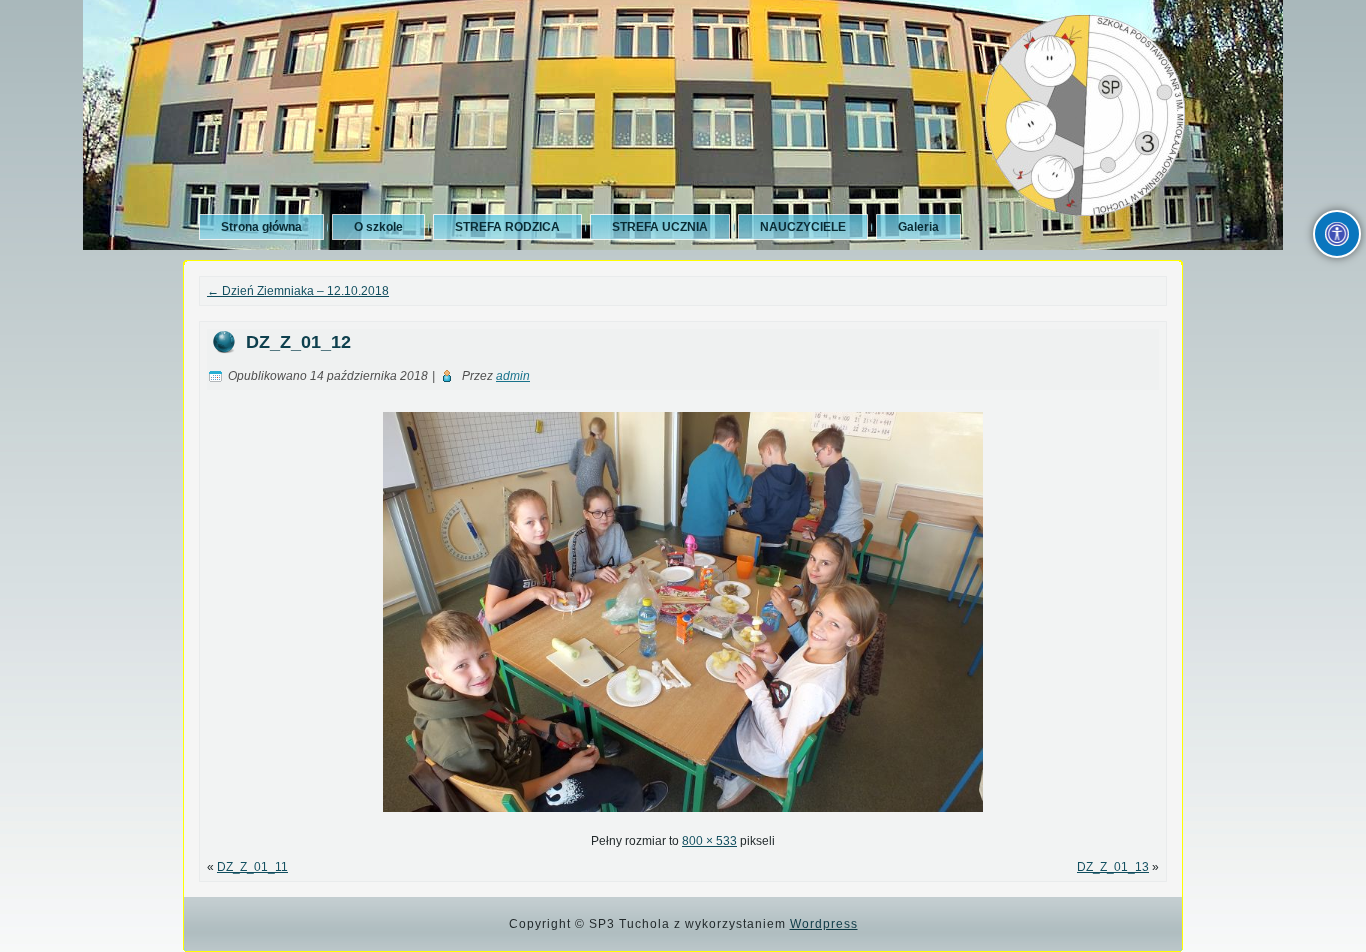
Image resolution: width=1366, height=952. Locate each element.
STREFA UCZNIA (660, 227)
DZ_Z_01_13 (1113, 867)
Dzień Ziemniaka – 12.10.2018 (298, 291)
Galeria (918, 227)
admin (513, 376)
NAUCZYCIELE (803, 227)
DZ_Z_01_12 (298, 342)
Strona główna (261, 227)
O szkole (378, 227)
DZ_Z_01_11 (252, 867)
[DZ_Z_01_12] (683, 818)
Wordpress (824, 924)
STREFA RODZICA (507, 227)
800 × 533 (709, 841)
